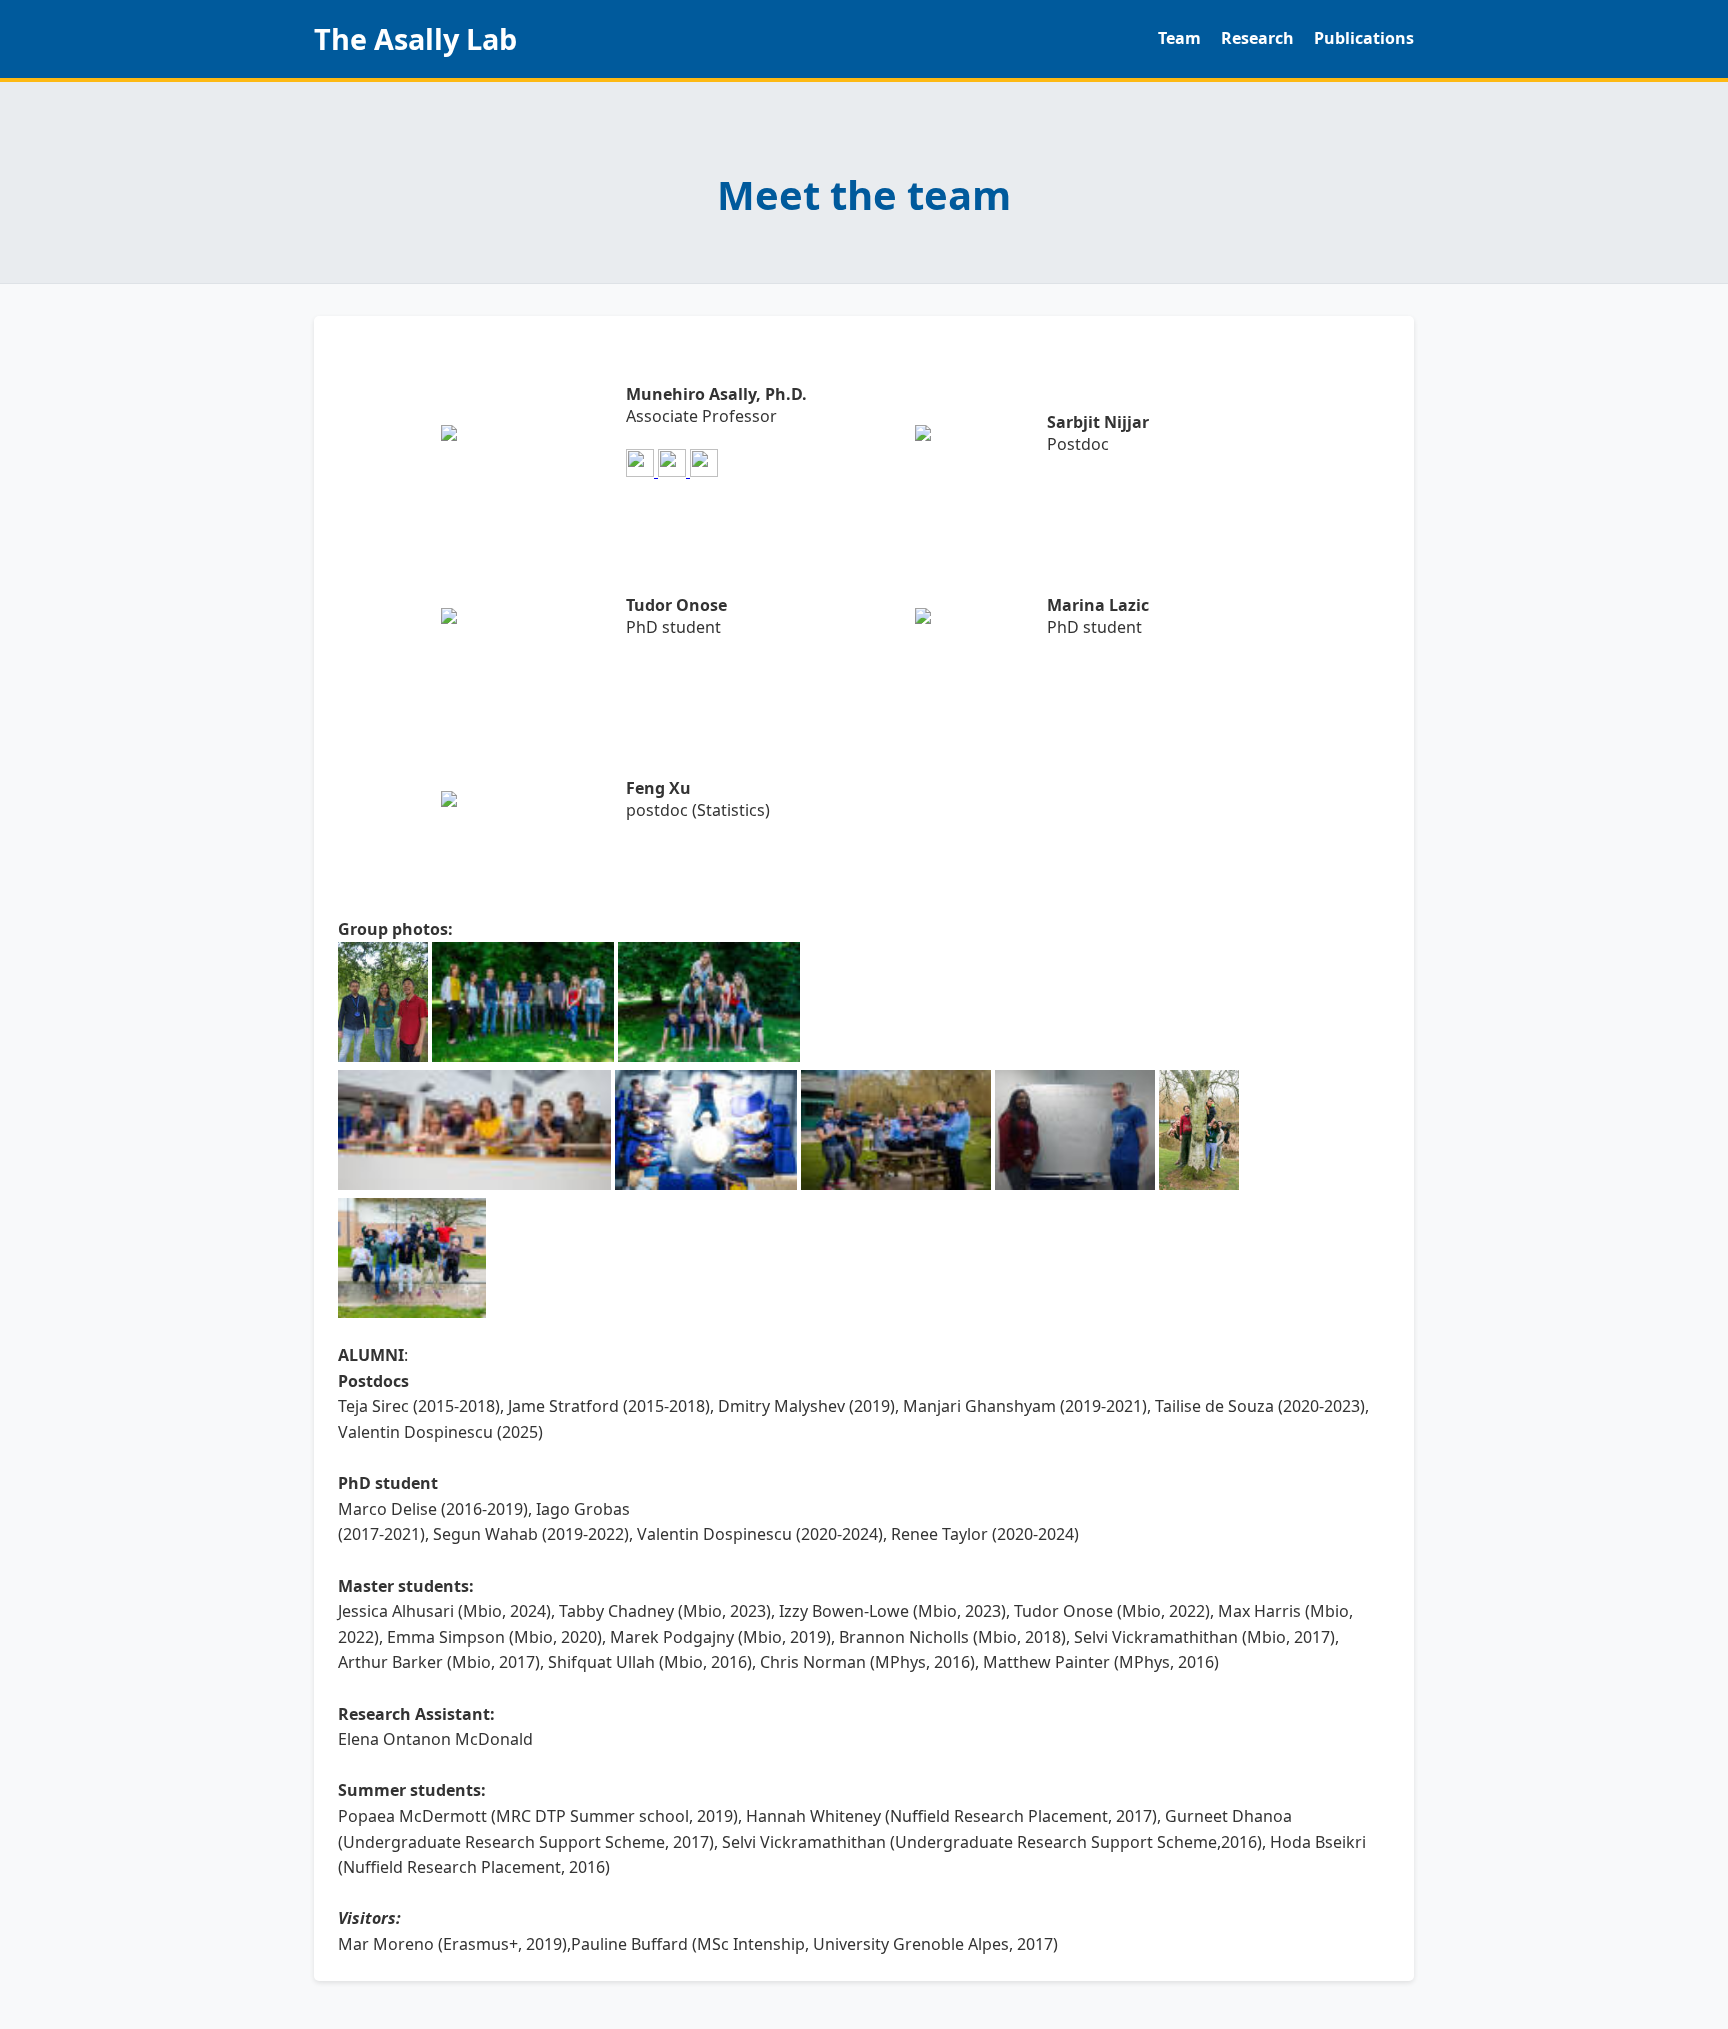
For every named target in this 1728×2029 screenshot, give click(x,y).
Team (1179, 38)
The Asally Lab (415, 38)
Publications (1364, 38)
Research (1257, 38)
